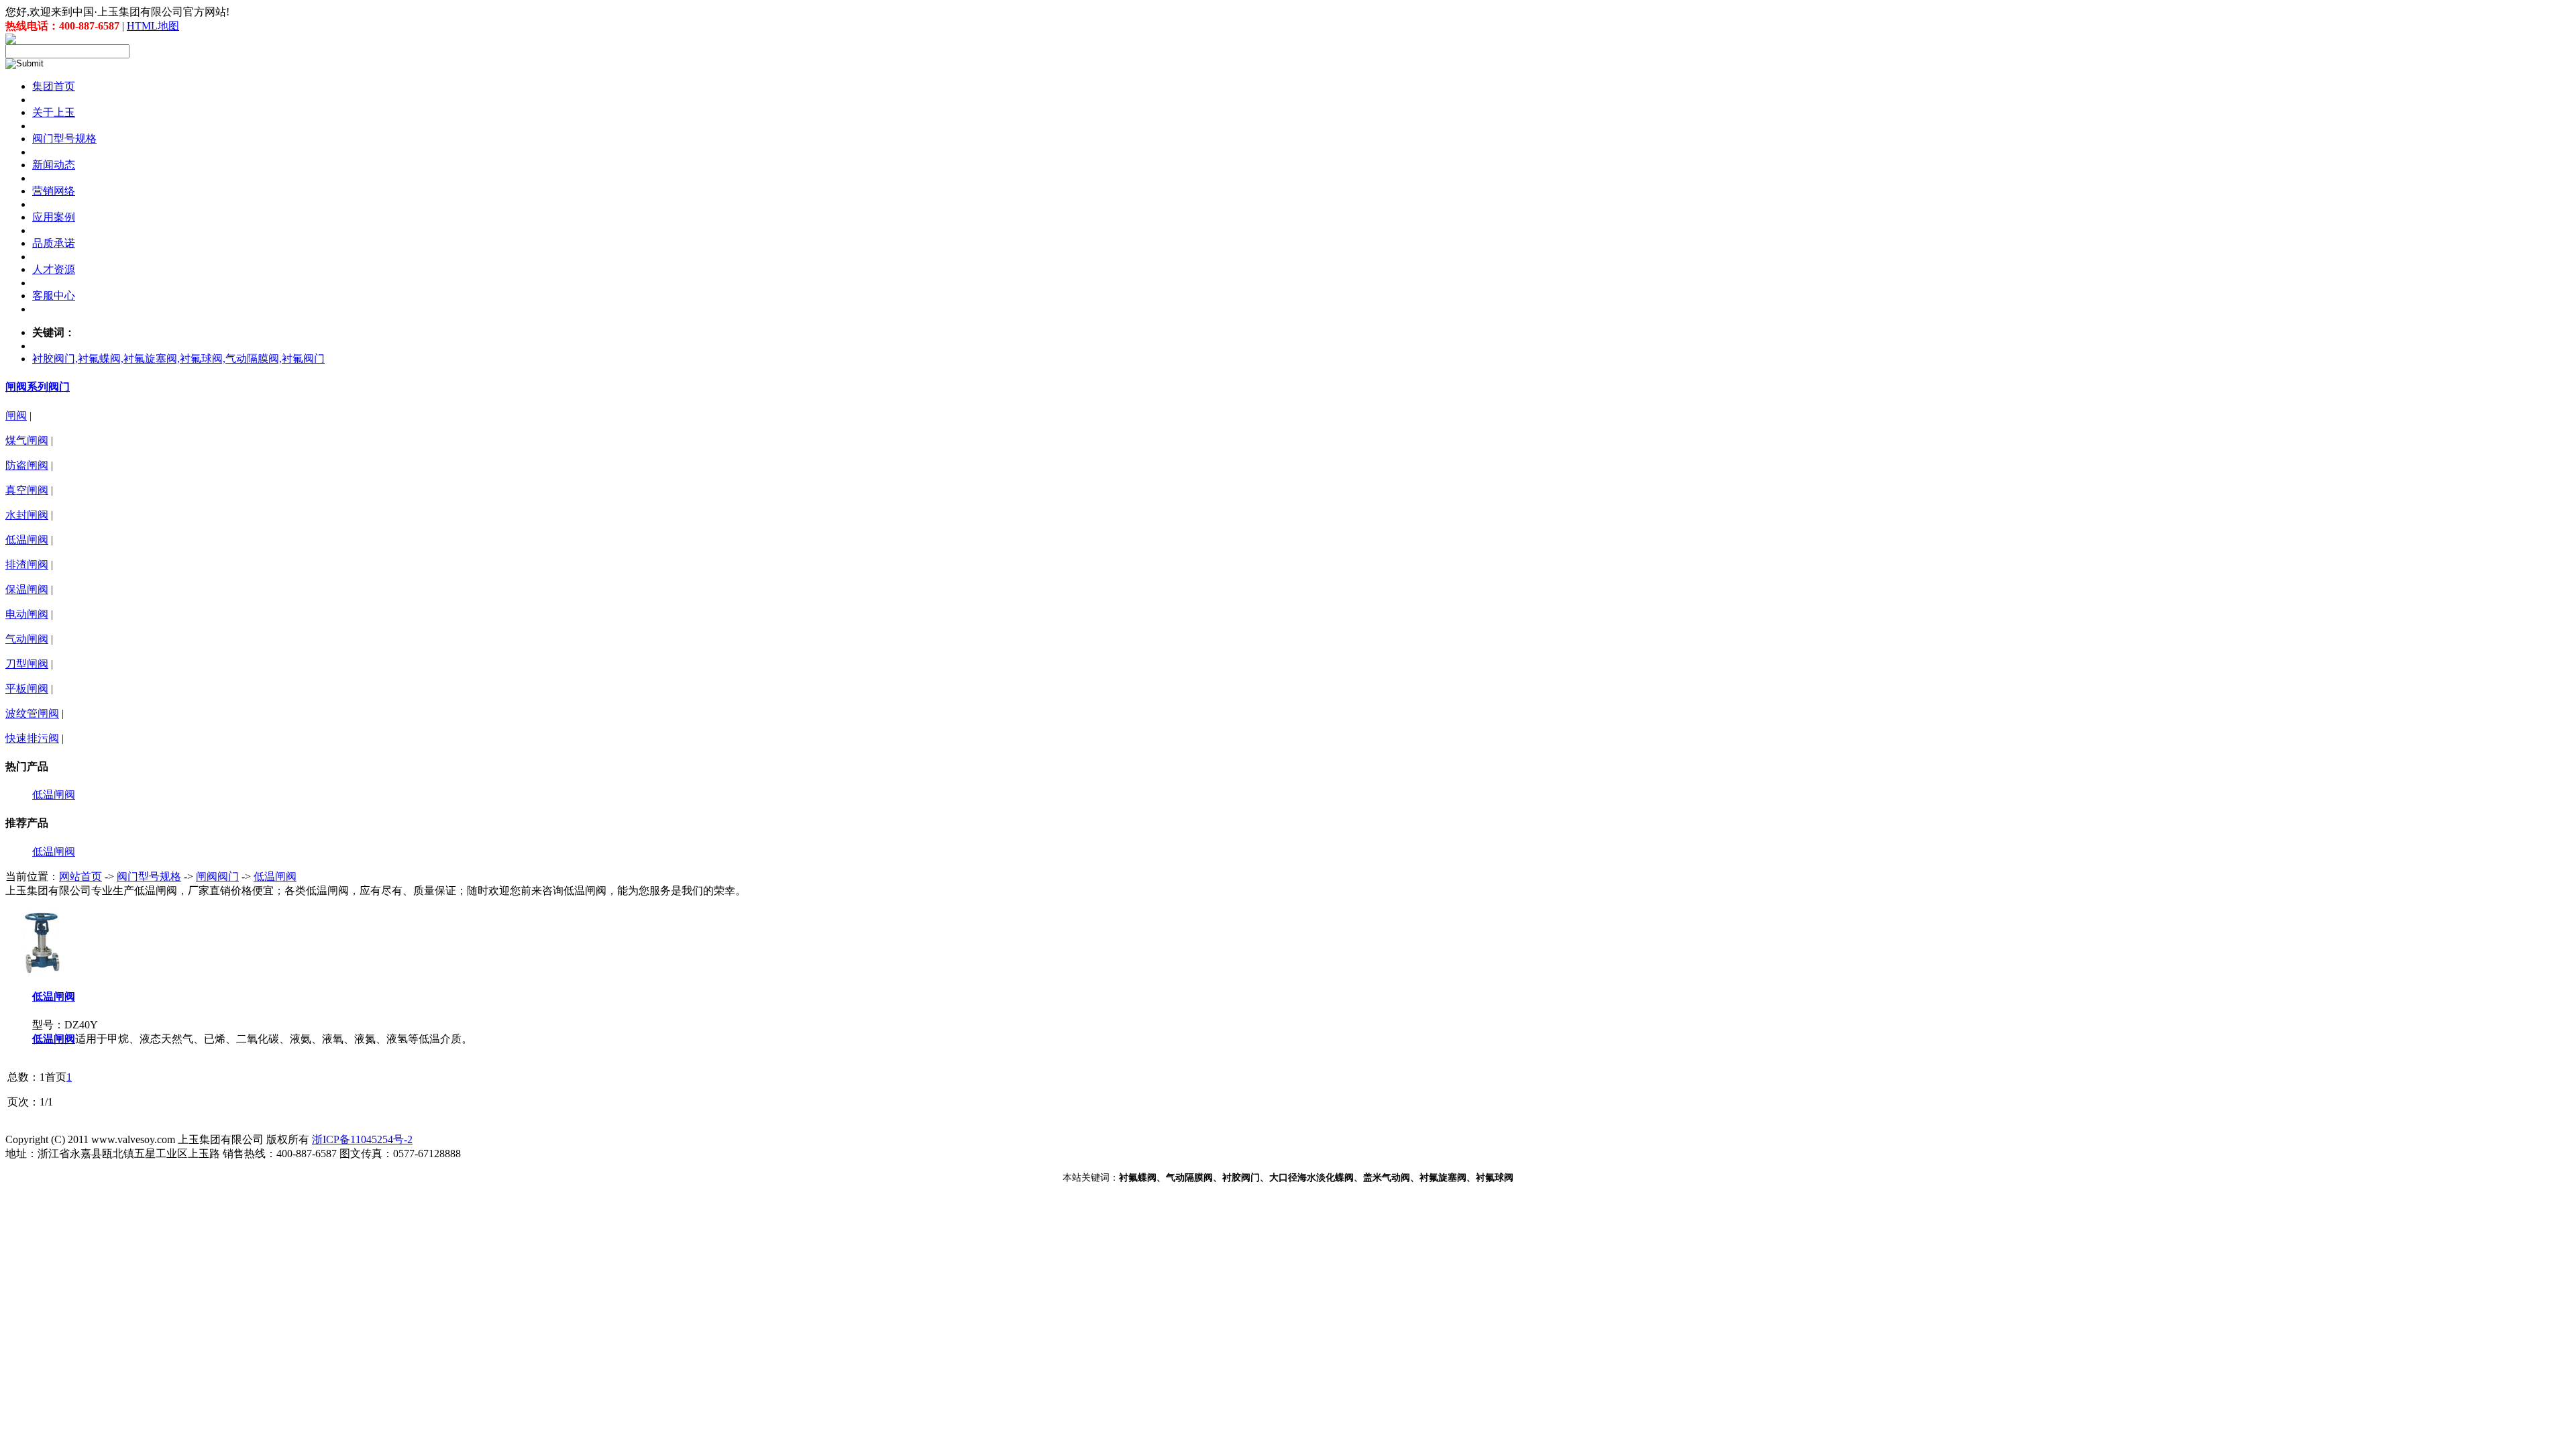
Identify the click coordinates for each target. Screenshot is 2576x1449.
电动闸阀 (27, 614)
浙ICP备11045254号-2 (362, 1139)
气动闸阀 (27, 639)
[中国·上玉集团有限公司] (11, 41)
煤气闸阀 (27, 440)
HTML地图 (153, 26)
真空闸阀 (27, 490)
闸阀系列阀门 (38, 387)
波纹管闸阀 (32, 713)
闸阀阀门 (217, 876)
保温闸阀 (27, 589)
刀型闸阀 (27, 664)
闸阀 (16, 416)
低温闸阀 (27, 540)
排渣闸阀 (27, 565)
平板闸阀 (27, 689)
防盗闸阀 (27, 465)
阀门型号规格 (149, 876)
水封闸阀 (27, 515)
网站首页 (80, 876)
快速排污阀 (32, 738)
